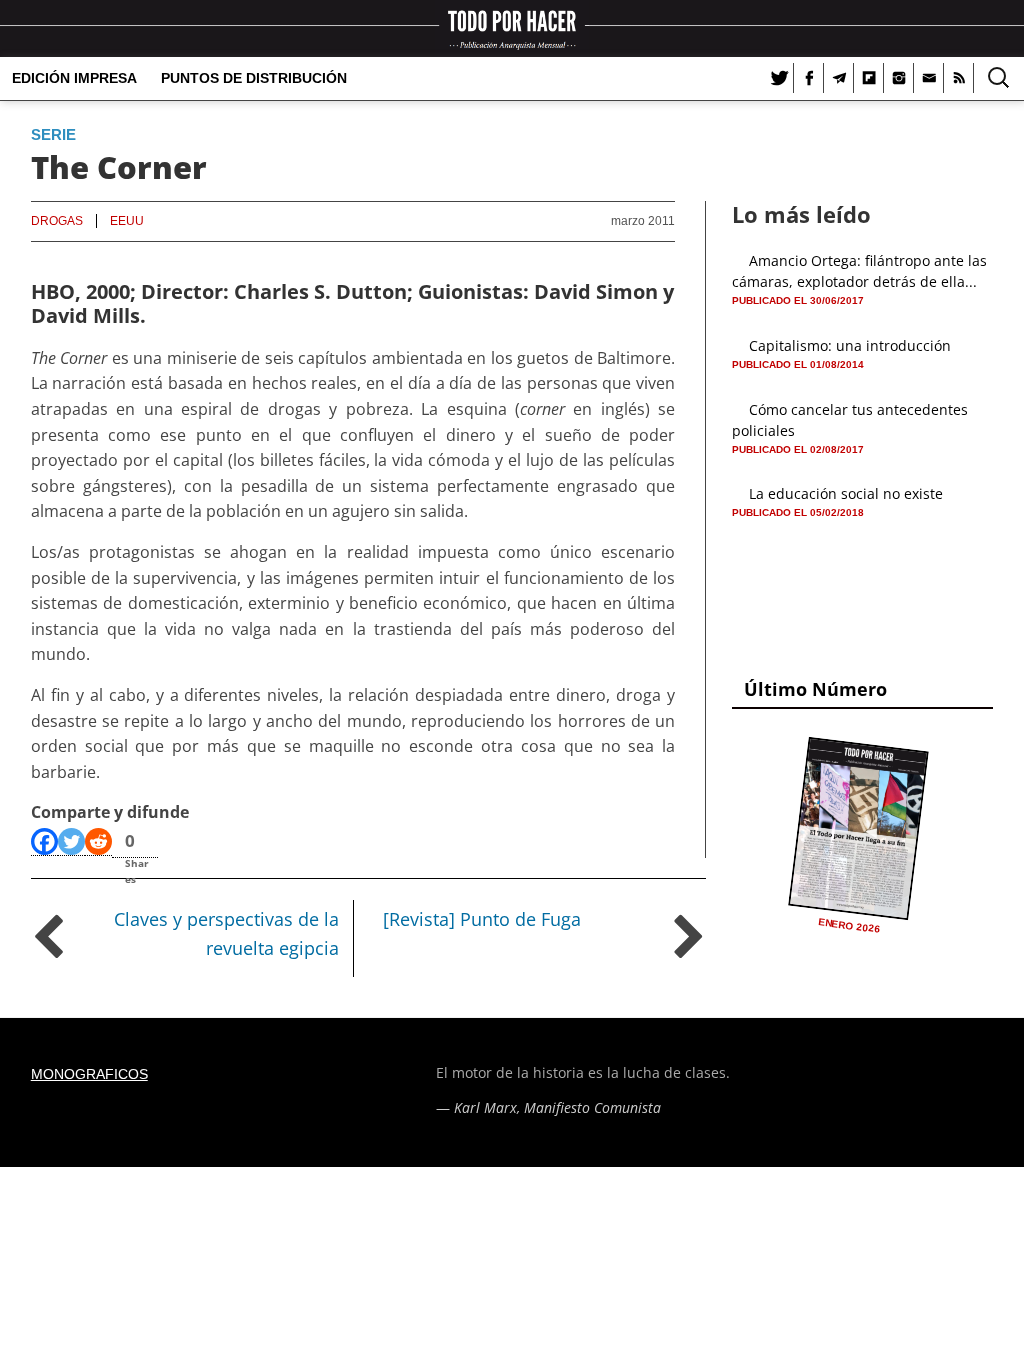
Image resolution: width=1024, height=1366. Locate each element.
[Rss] (959, 78)
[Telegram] (839, 78)
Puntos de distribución (254, 78)
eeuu (127, 221)
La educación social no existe (846, 493)
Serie (53, 134)
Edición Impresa (74, 78)
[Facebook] (809, 78)
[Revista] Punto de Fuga (482, 919)
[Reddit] (98, 842)
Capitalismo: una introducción (850, 345)
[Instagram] (899, 78)
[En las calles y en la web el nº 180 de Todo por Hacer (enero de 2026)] (858, 828)
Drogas (57, 221)
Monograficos (89, 1074)
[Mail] (929, 78)
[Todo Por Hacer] (512, 28)
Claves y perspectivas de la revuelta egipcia (226, 933)
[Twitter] (779, 78)
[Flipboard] (869, 78)
